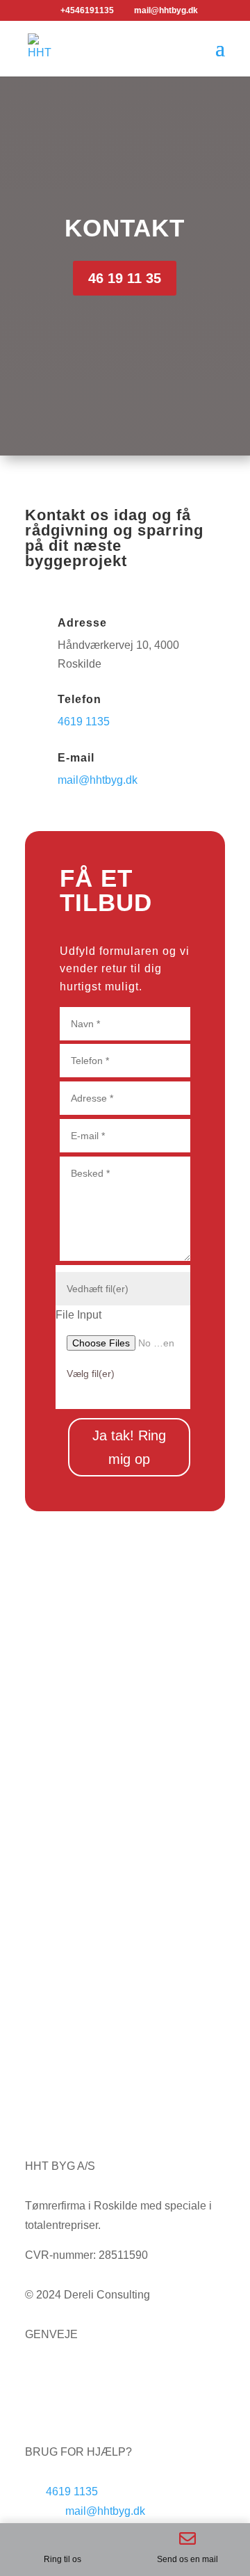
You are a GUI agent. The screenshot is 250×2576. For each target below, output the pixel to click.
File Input (78, 1315)
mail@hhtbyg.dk (98, 780)
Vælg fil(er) (91, 1374)
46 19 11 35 (125, 278)
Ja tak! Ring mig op (129, 1447)
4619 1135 (84, 722)
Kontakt (44, 2393)
